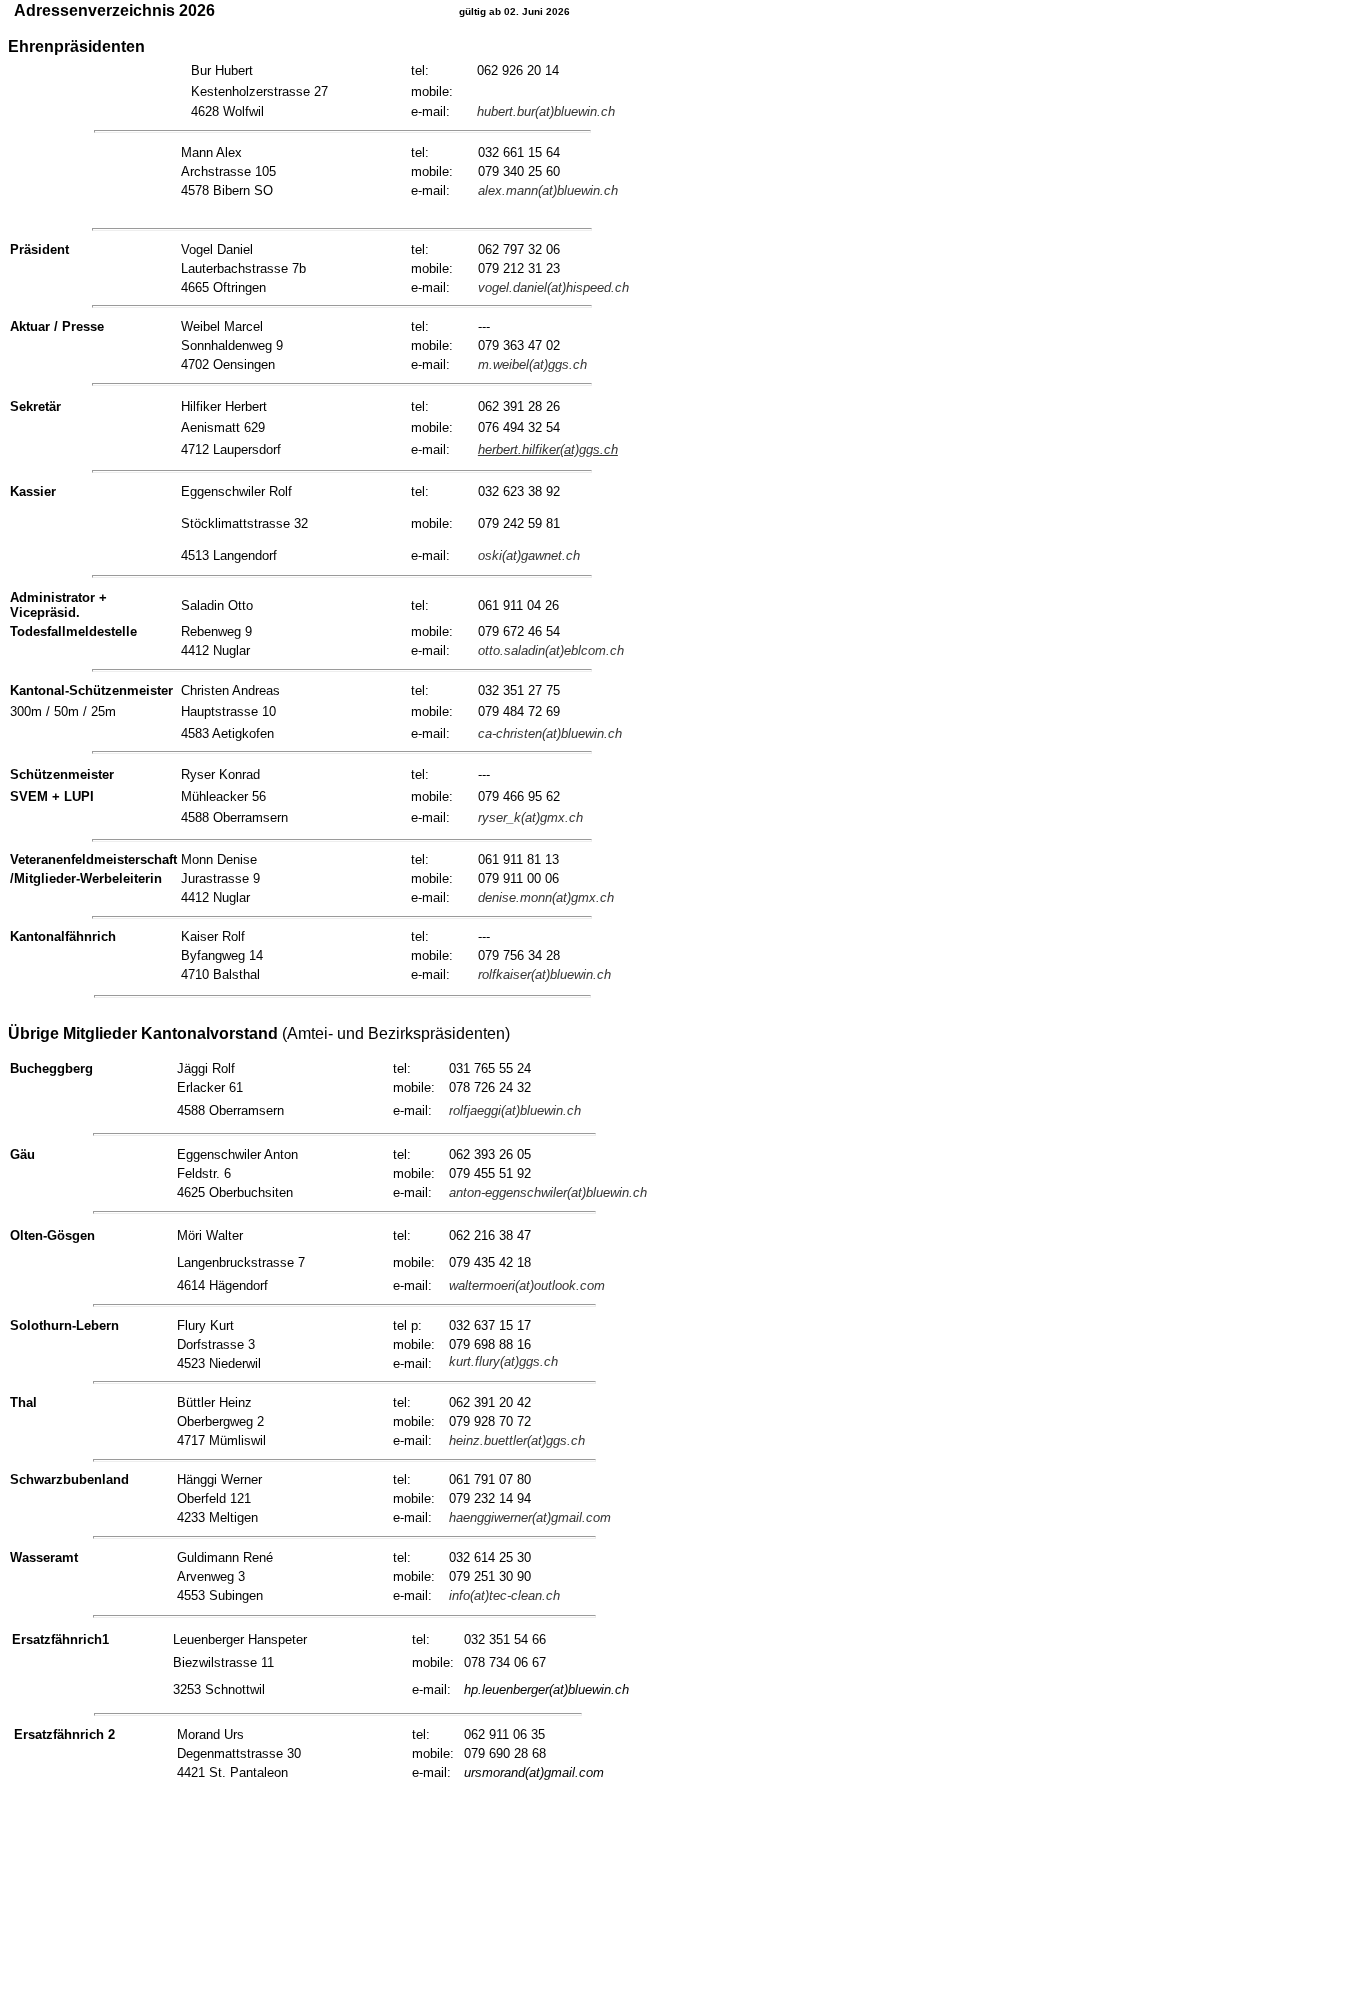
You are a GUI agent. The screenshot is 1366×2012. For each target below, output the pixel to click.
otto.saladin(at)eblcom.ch (551, 650)
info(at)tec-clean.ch (504, 1595)
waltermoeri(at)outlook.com (527, 1285)
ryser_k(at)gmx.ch (530, 817)
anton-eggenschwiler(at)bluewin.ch (548, 1192)
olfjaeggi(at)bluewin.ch (517, 1110)
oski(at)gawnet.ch (529, 555)
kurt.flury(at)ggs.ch (503, 1361)
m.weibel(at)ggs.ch (532, 364)
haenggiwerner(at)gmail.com (530, 1517)
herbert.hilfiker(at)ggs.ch (548, 449)
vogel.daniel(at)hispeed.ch (553, 287)
